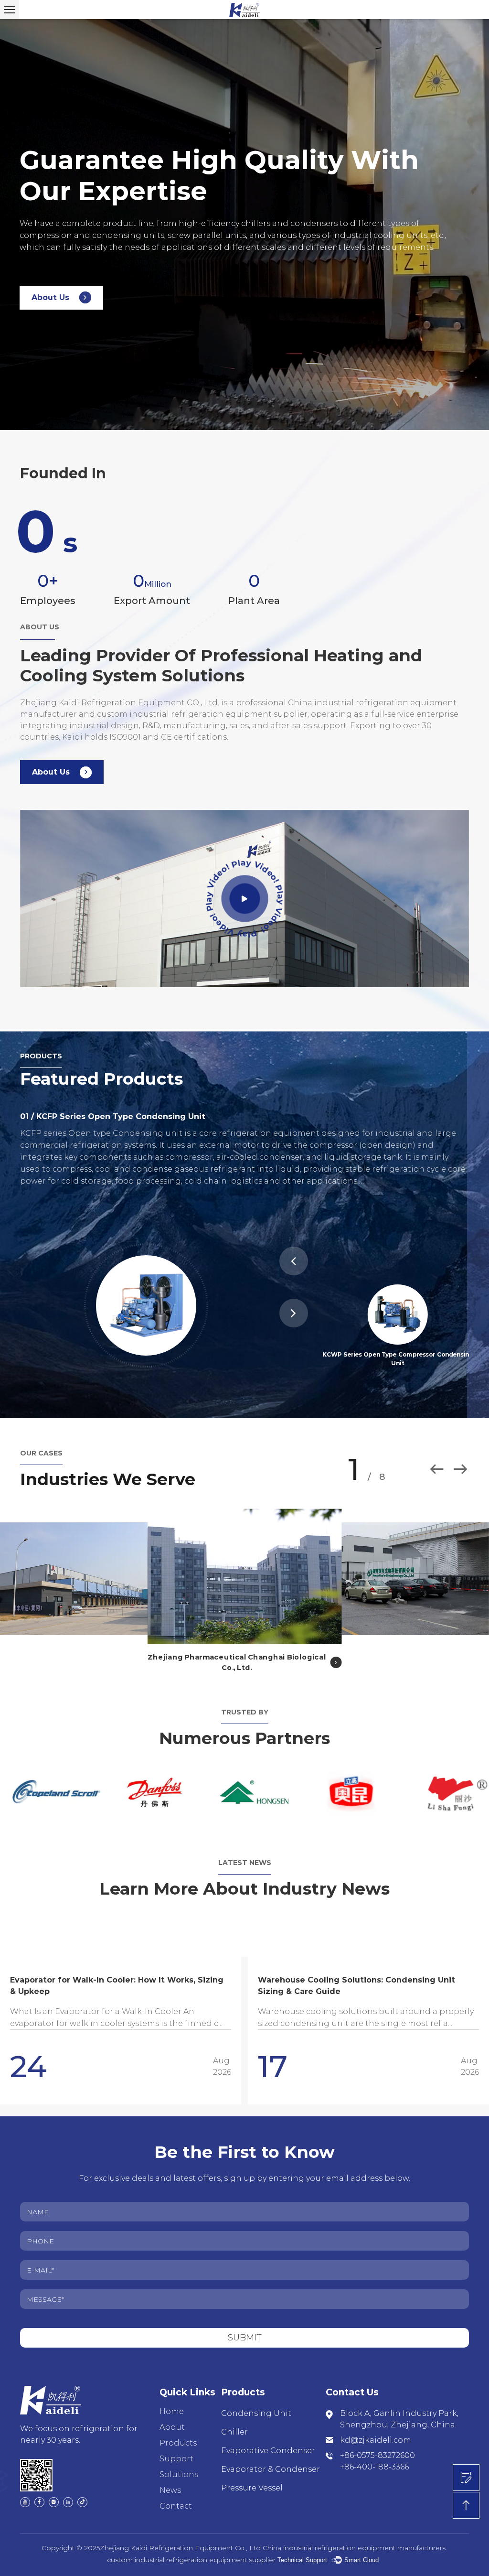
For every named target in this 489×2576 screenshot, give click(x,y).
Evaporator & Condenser (271, 2462)
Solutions (179, 2467)
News (170, 2483)
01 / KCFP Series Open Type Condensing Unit (113, 1116)
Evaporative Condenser (268, 2443)
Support (176, 2451)
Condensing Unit (256, 2406)
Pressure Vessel (252, 2480)
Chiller (234, 2424)
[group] (121, 2023)
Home (172, 2404)
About (172, 2420)
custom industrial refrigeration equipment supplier (191, 2552)
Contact (176, 2498)
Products (178, 2435)
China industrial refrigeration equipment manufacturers (354, 2540)
